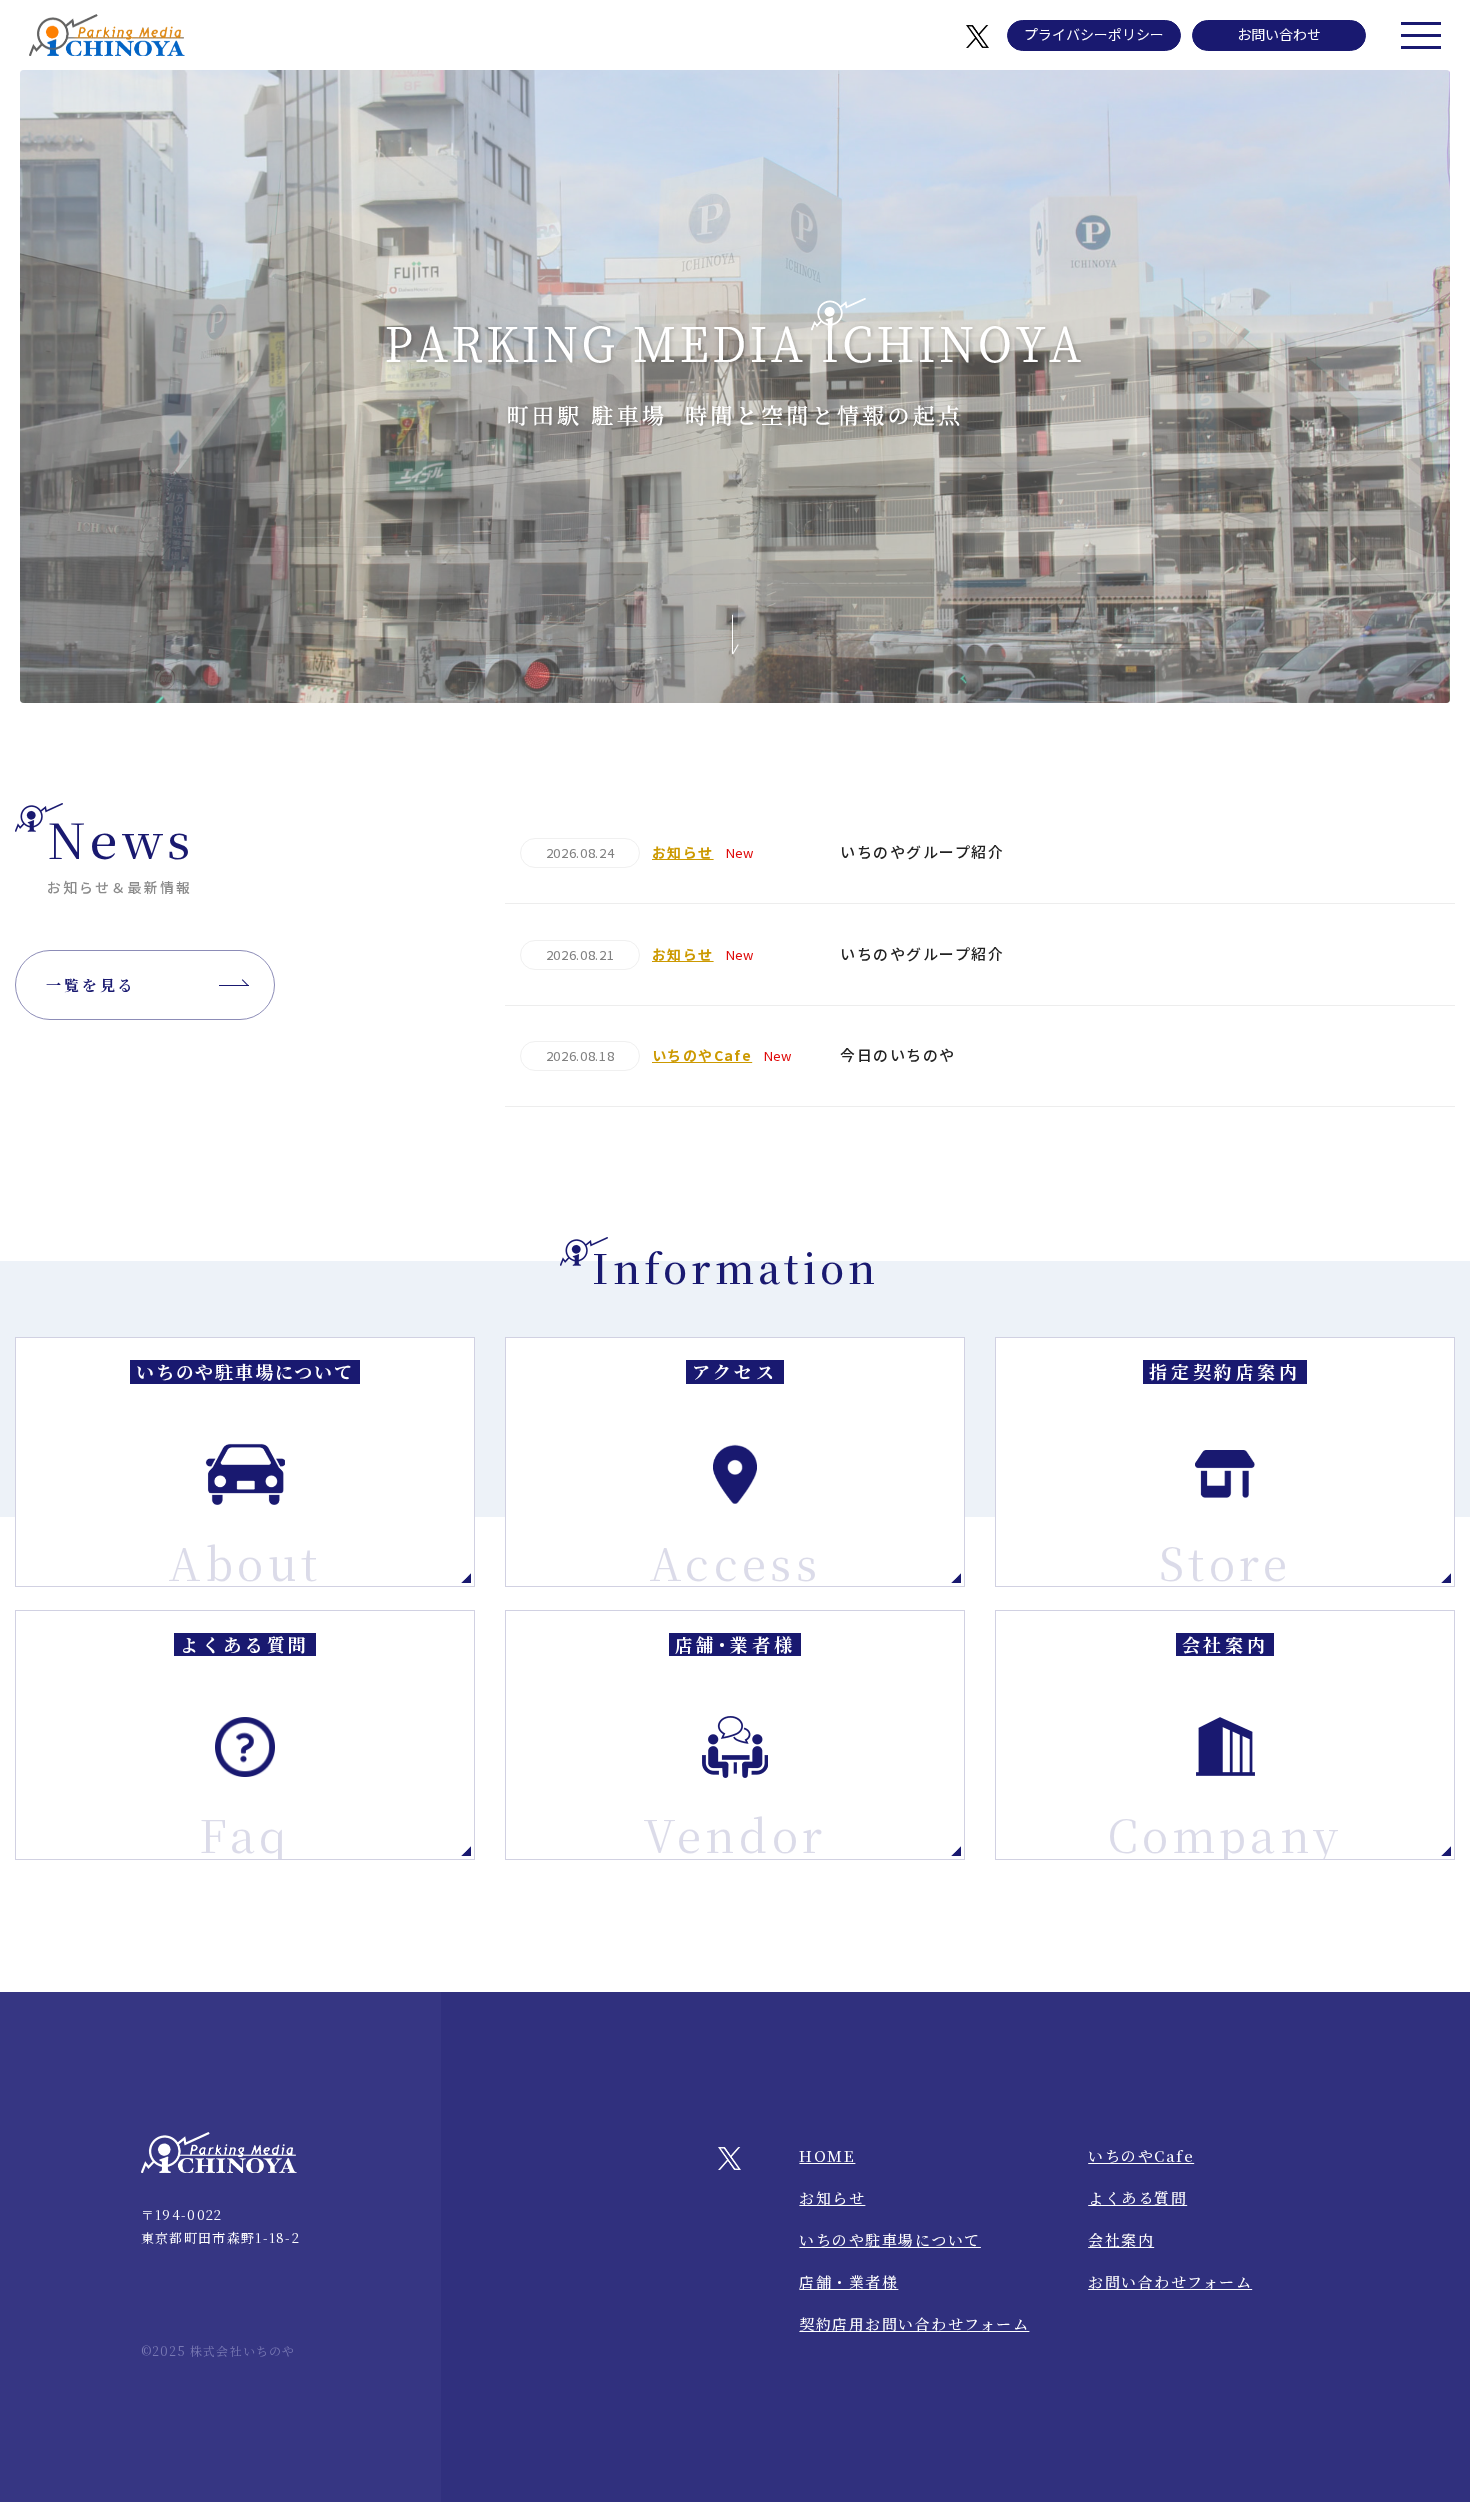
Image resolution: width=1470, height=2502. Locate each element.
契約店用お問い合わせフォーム (914, 2323)
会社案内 (1121, 2239)
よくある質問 (1137, 2197)
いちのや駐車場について (890, 2239)
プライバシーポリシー (1094, 34)
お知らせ (832, 2197)
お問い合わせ (1279, 34)
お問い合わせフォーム (1170, 2281)
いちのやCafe (1141, 2155)
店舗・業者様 (848, 2281)
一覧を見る (91, 984)
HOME (827, 2155)
